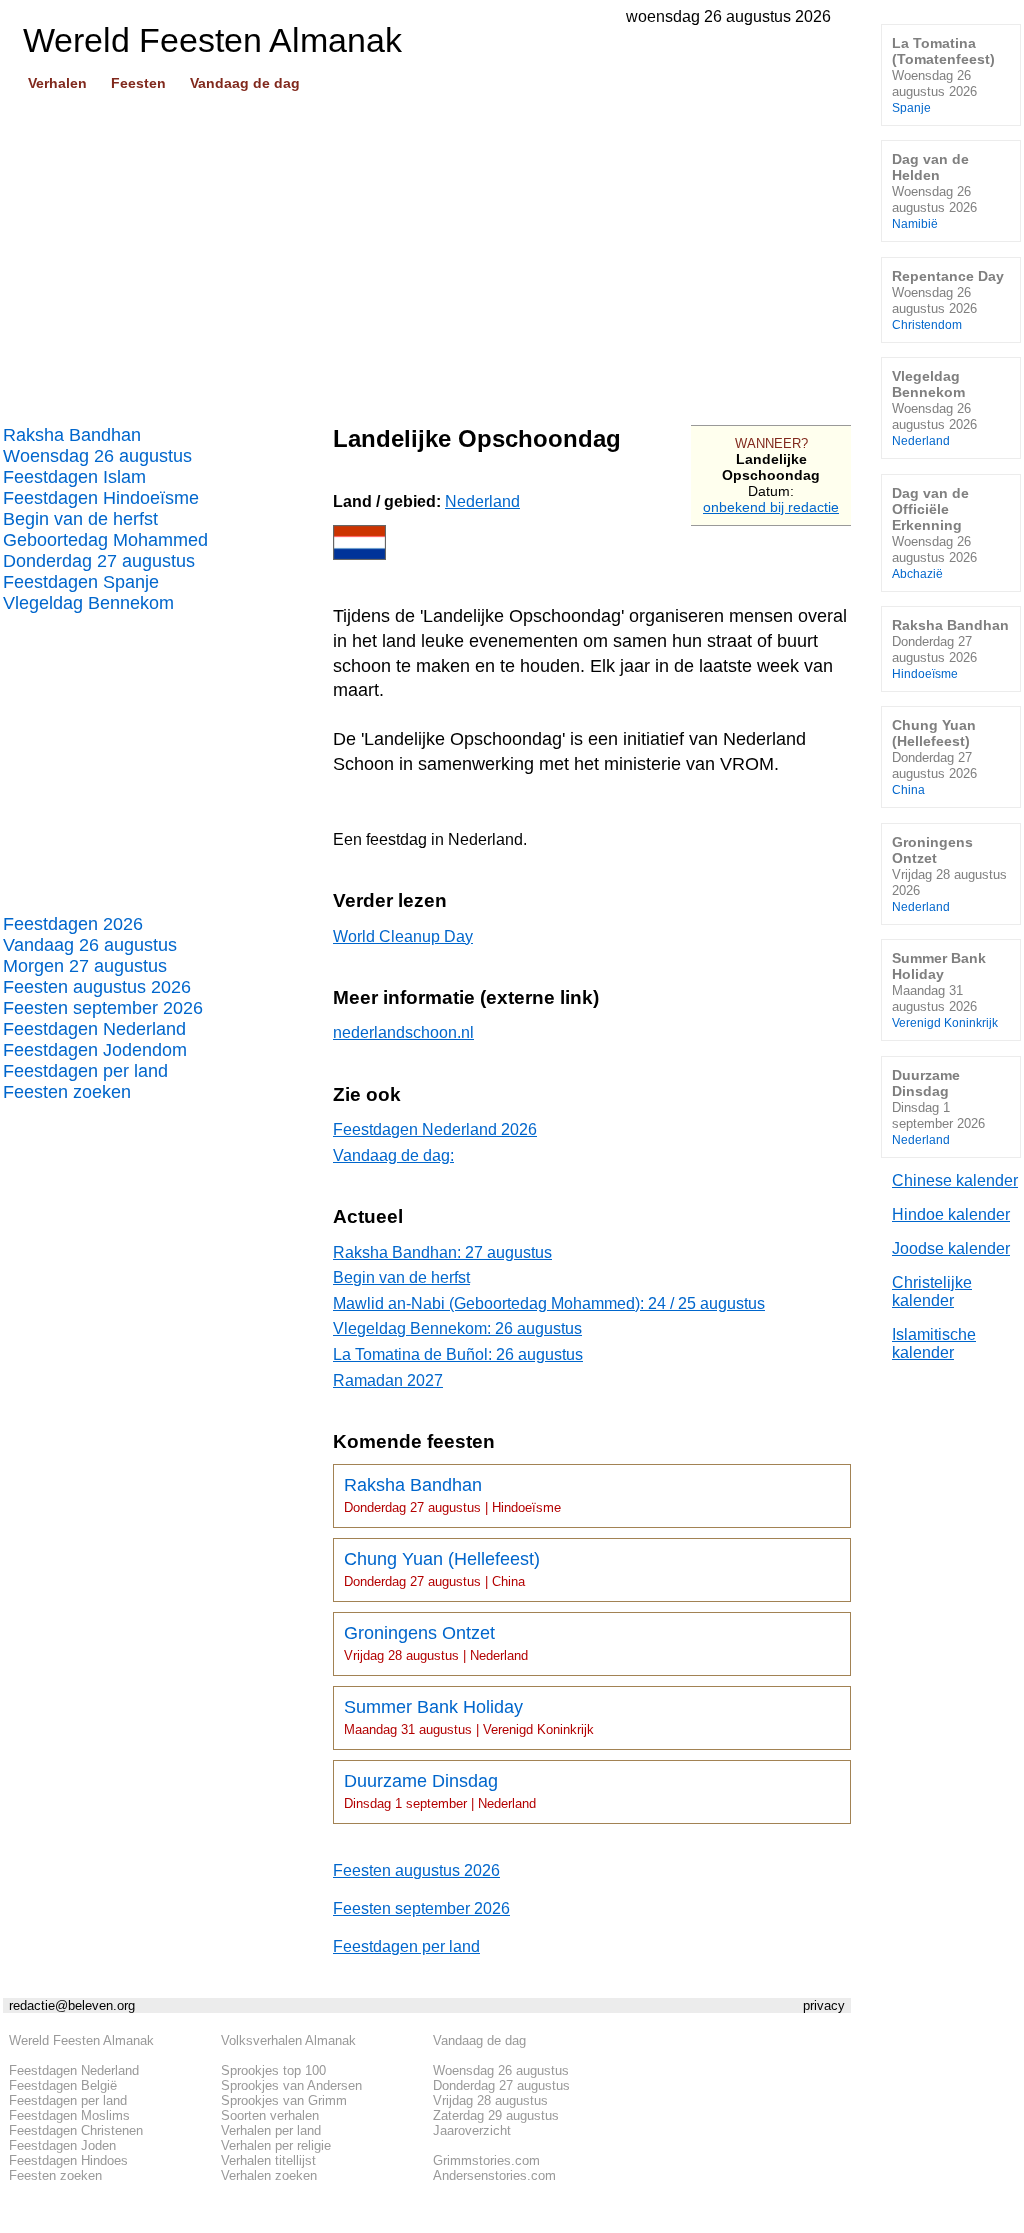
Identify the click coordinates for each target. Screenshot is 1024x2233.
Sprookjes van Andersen (291, 2085)
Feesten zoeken (67, 1092)
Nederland (482, 501)
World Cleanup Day (403, 936)
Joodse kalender (951, 1248)
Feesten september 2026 (103, 1008)
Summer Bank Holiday (469, 1717)
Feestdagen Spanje (81, 582)
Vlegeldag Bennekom (88, 603)
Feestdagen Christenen (76, 2130)
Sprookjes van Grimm (284, 2100)
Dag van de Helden (934, 190)
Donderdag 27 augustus (99, 561)
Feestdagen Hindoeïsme (101, 498)
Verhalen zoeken (269, 2175)
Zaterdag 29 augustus (496, 2115)
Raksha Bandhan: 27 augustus (442, 1252)
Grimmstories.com (486, 2160)
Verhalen (57, 83)
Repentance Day (948, 299)
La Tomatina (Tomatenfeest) (943, 74)
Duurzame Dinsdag (440, 1791)
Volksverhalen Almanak (288, 2040)
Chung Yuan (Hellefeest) (442, 1569)
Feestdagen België (63, 2085)
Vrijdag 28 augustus (490, 2100)
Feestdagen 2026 (73, 924)
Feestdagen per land (85, 1071)
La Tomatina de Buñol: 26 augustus (458, 1354)
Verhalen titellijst (268, 2160)
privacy (824, 2005)
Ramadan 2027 (388, 1380)
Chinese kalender (955, 1180)
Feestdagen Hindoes (68, 2160)
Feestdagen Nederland (94, 1029)
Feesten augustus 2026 (97, 987)
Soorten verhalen (270, 2115)
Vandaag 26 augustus (90, 945)
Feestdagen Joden (62, 2145)
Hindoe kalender (951, 1214)
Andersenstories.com (494, 2175)
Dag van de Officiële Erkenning (934, 532)
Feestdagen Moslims (69, 2115)
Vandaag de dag (245, 83)
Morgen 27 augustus (85, 966)
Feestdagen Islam (74, 477)
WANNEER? (771, 443)
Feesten (138, 83)
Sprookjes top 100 (273, 2070)
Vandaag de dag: (393, 1155)
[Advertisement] (427, 251)
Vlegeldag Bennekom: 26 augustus (457, 1328)
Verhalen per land (271, 2130)
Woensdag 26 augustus (97, 456)
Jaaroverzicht (472, 2130)
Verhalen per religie (276, 2145)
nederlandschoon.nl (403, 1032)
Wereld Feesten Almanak (81, 2040)
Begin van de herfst (80, 519)
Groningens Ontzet (436, 1643)
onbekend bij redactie (771, 507)
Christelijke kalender (932, 1291)
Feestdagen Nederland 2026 (435, 1129)
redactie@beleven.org (72, 2005)
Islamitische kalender (934, 1343)
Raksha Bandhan (72, 435)
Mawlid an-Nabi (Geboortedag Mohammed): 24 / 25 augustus (549, 1303)
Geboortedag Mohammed (105, 540)
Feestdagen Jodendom (95, 1050)
